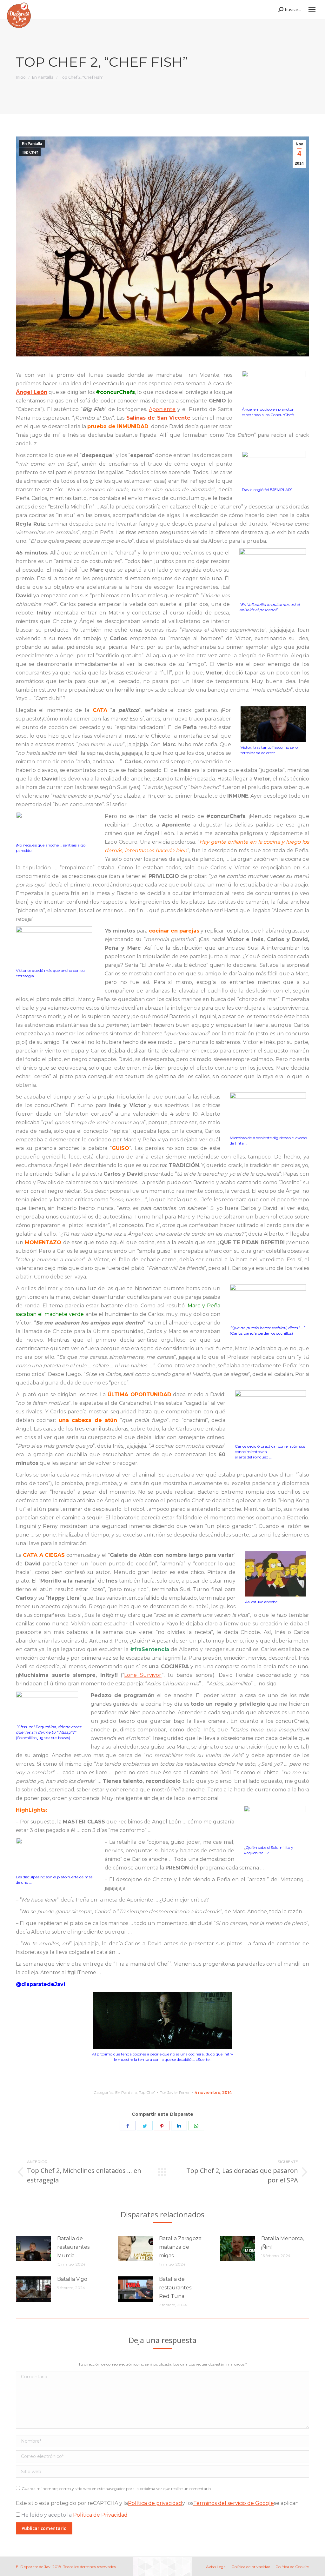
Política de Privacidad (100, 2515)
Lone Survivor (143, 1675)
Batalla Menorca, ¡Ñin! (282, 2243)
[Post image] (33, 2248)
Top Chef (30, 152)
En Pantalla (32, 144)
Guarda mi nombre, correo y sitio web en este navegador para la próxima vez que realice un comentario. (117, 2489)
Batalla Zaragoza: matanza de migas (181, 2247)
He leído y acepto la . (74, 2515)
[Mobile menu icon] (312, 10)
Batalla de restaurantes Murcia (73, 2247)
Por (175, 2092)
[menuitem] (216, 2567)
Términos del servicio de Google (234, 2503)
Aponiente (162, 409)
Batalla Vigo (72, 2279)
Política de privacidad (155, 2503)
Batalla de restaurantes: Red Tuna (176, 2288)
